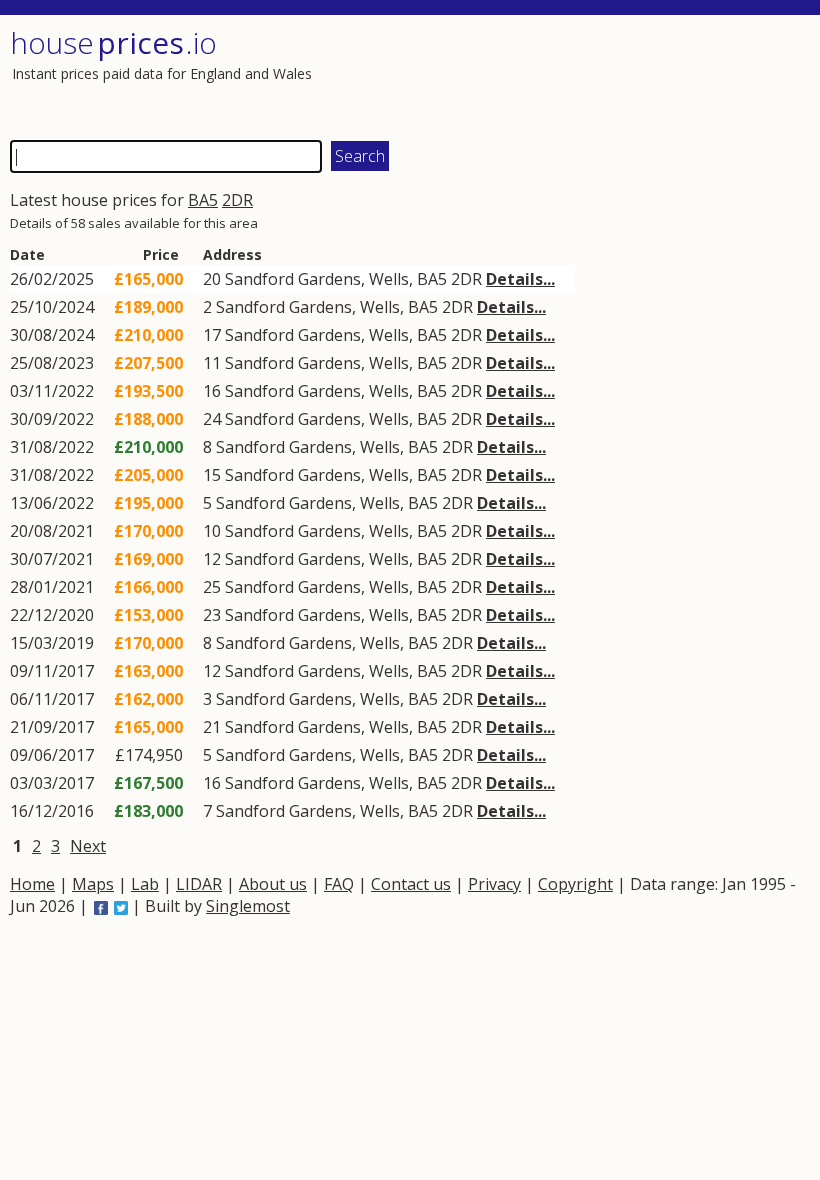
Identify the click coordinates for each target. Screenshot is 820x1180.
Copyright (575, 884)
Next (88, 846)
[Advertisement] (607, 75)
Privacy (494, 884)
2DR (237, 200)
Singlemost (248, 906)
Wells (389, 279)
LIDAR (199, 884)
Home (32, 884)
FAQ (339, 884)
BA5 (203, 200)
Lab (145, 884)
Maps (93, 884)
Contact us (411, 884)
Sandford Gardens (293, 279)
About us (273, 884)
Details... (520, 279)
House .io (113, 42)
